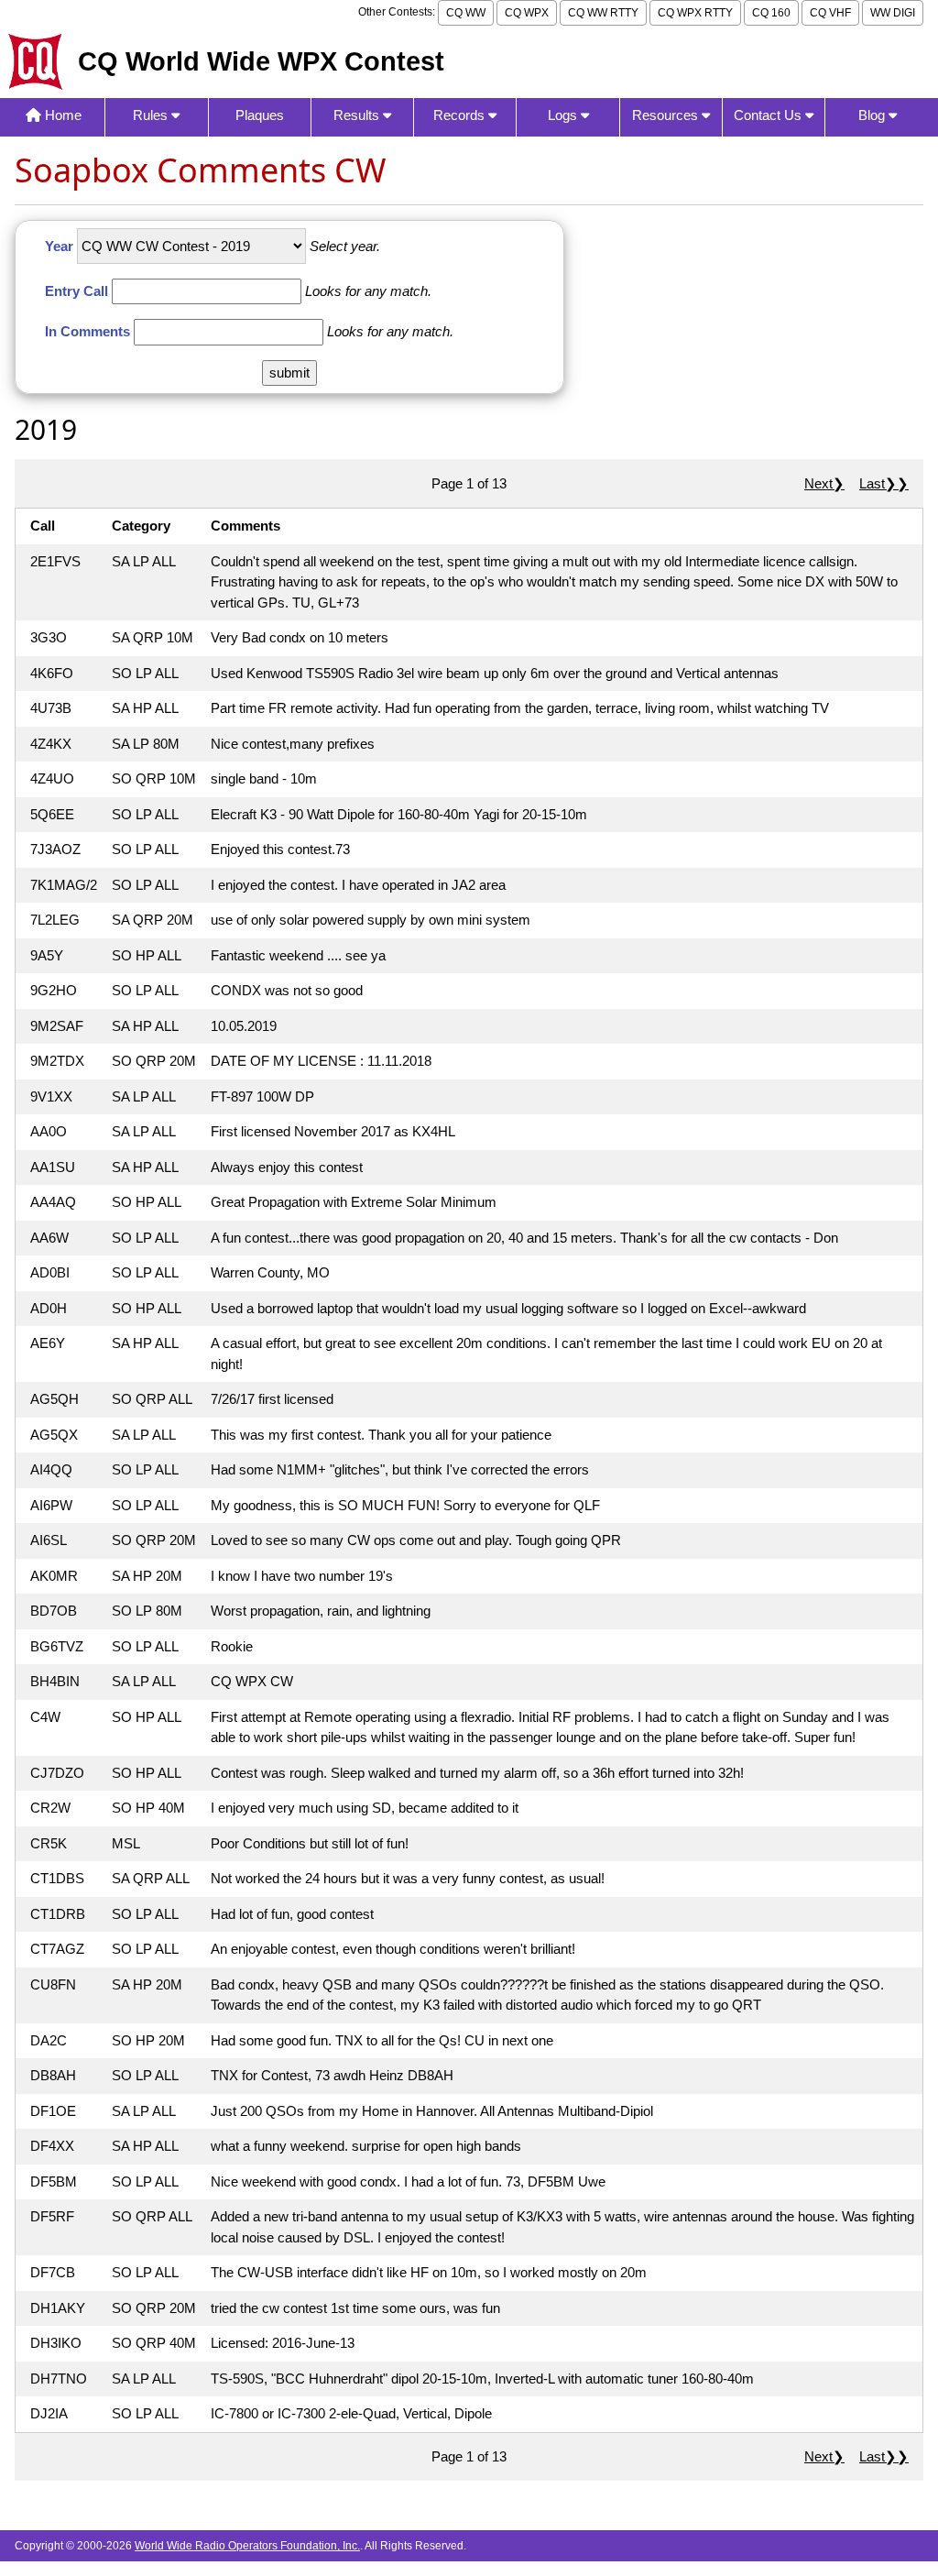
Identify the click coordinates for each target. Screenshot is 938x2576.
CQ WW (466, 13)
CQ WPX (527, 13)
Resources (667, 115)
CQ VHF (830, 13)
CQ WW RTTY (603, 13)
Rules (152, 115)
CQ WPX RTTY (695, 13)
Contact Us (769, 115)
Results (358, 115)
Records (461, 115)
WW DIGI (893, 13)
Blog (873, 115)
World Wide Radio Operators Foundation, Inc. (247, 2546)
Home (61, 115)
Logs (564, 115)
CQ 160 (771, 13)
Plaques (260, 115)
